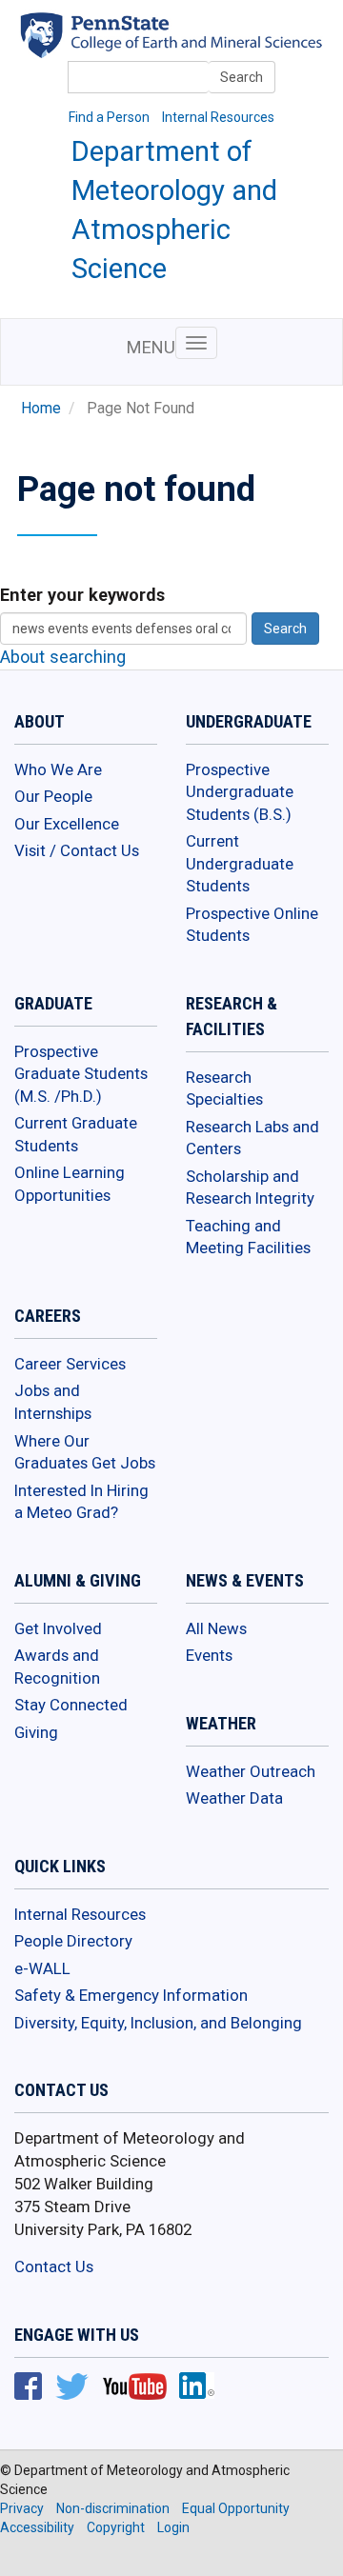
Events (209, 1655)
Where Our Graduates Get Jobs (85, 1452)
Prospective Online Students (252, 925)
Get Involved (58, 1628)
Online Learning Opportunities (70, 1184)
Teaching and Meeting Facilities (248, 1237)
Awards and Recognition (57, 1667)
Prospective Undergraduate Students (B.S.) (240, 792)
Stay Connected (71, 1705)
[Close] (23, 2556)
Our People (53, 796)
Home (41, 409)
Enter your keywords (82, 595)
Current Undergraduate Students (240, 863)
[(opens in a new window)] (198, 46)
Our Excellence (67, 824)
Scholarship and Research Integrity (250, 1188)
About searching (63, 657)
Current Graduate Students (76, 1134)
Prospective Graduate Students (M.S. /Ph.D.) (81, 1074)
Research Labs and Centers (252, 1138)
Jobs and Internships (53, 1402)
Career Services (70, 1364)
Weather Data (234, 1798)
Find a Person (109, 117)
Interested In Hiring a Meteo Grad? (81, 1502)
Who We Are (58, 769)
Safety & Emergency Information (131, 1995)
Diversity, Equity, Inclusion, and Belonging (158, 2023)
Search (242, 77)
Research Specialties (224, 1088)
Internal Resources (218, 117)
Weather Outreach (251, 1771)
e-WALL (42, 1968)
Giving (36, 1732)
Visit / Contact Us (77, 850)
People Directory (73, 1941)
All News (216, 1628)
